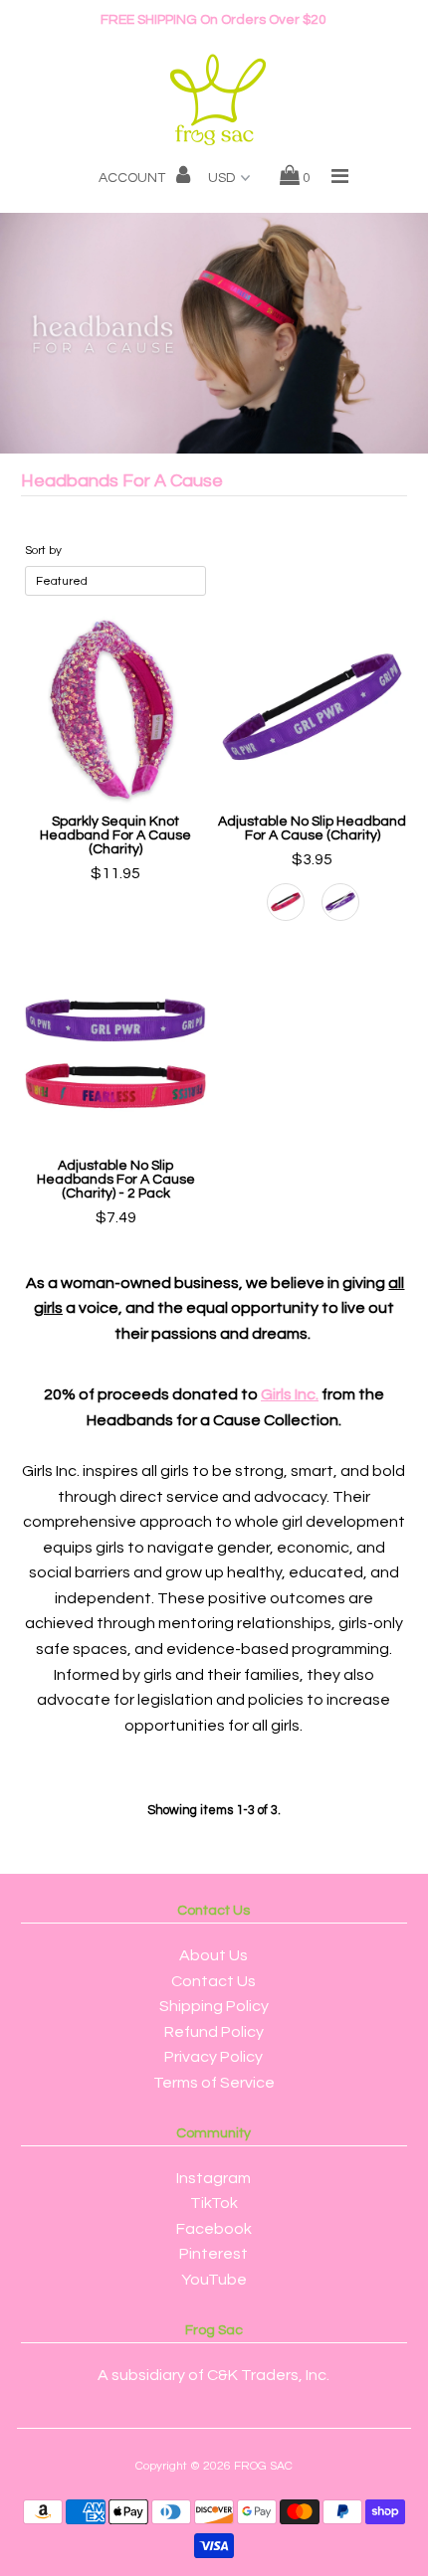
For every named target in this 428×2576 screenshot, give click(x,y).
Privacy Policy (214, 2057)
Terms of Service (214, 2083)
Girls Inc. (290, 1394)
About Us (214, 1955)
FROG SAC (263, 2466)
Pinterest (214, 2254)
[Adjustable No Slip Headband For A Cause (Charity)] (313, 710)
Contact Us (214, 1981)
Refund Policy (214, 2032)
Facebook (214, 2229)
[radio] (286, 902)
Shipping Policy (214, 2006)
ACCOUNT (133, 178)
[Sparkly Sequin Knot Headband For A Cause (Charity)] (115, 710)
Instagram (214, 2178)
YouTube (214, 2280)
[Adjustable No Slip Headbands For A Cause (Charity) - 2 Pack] (115, 1055)
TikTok (214, 2203)
